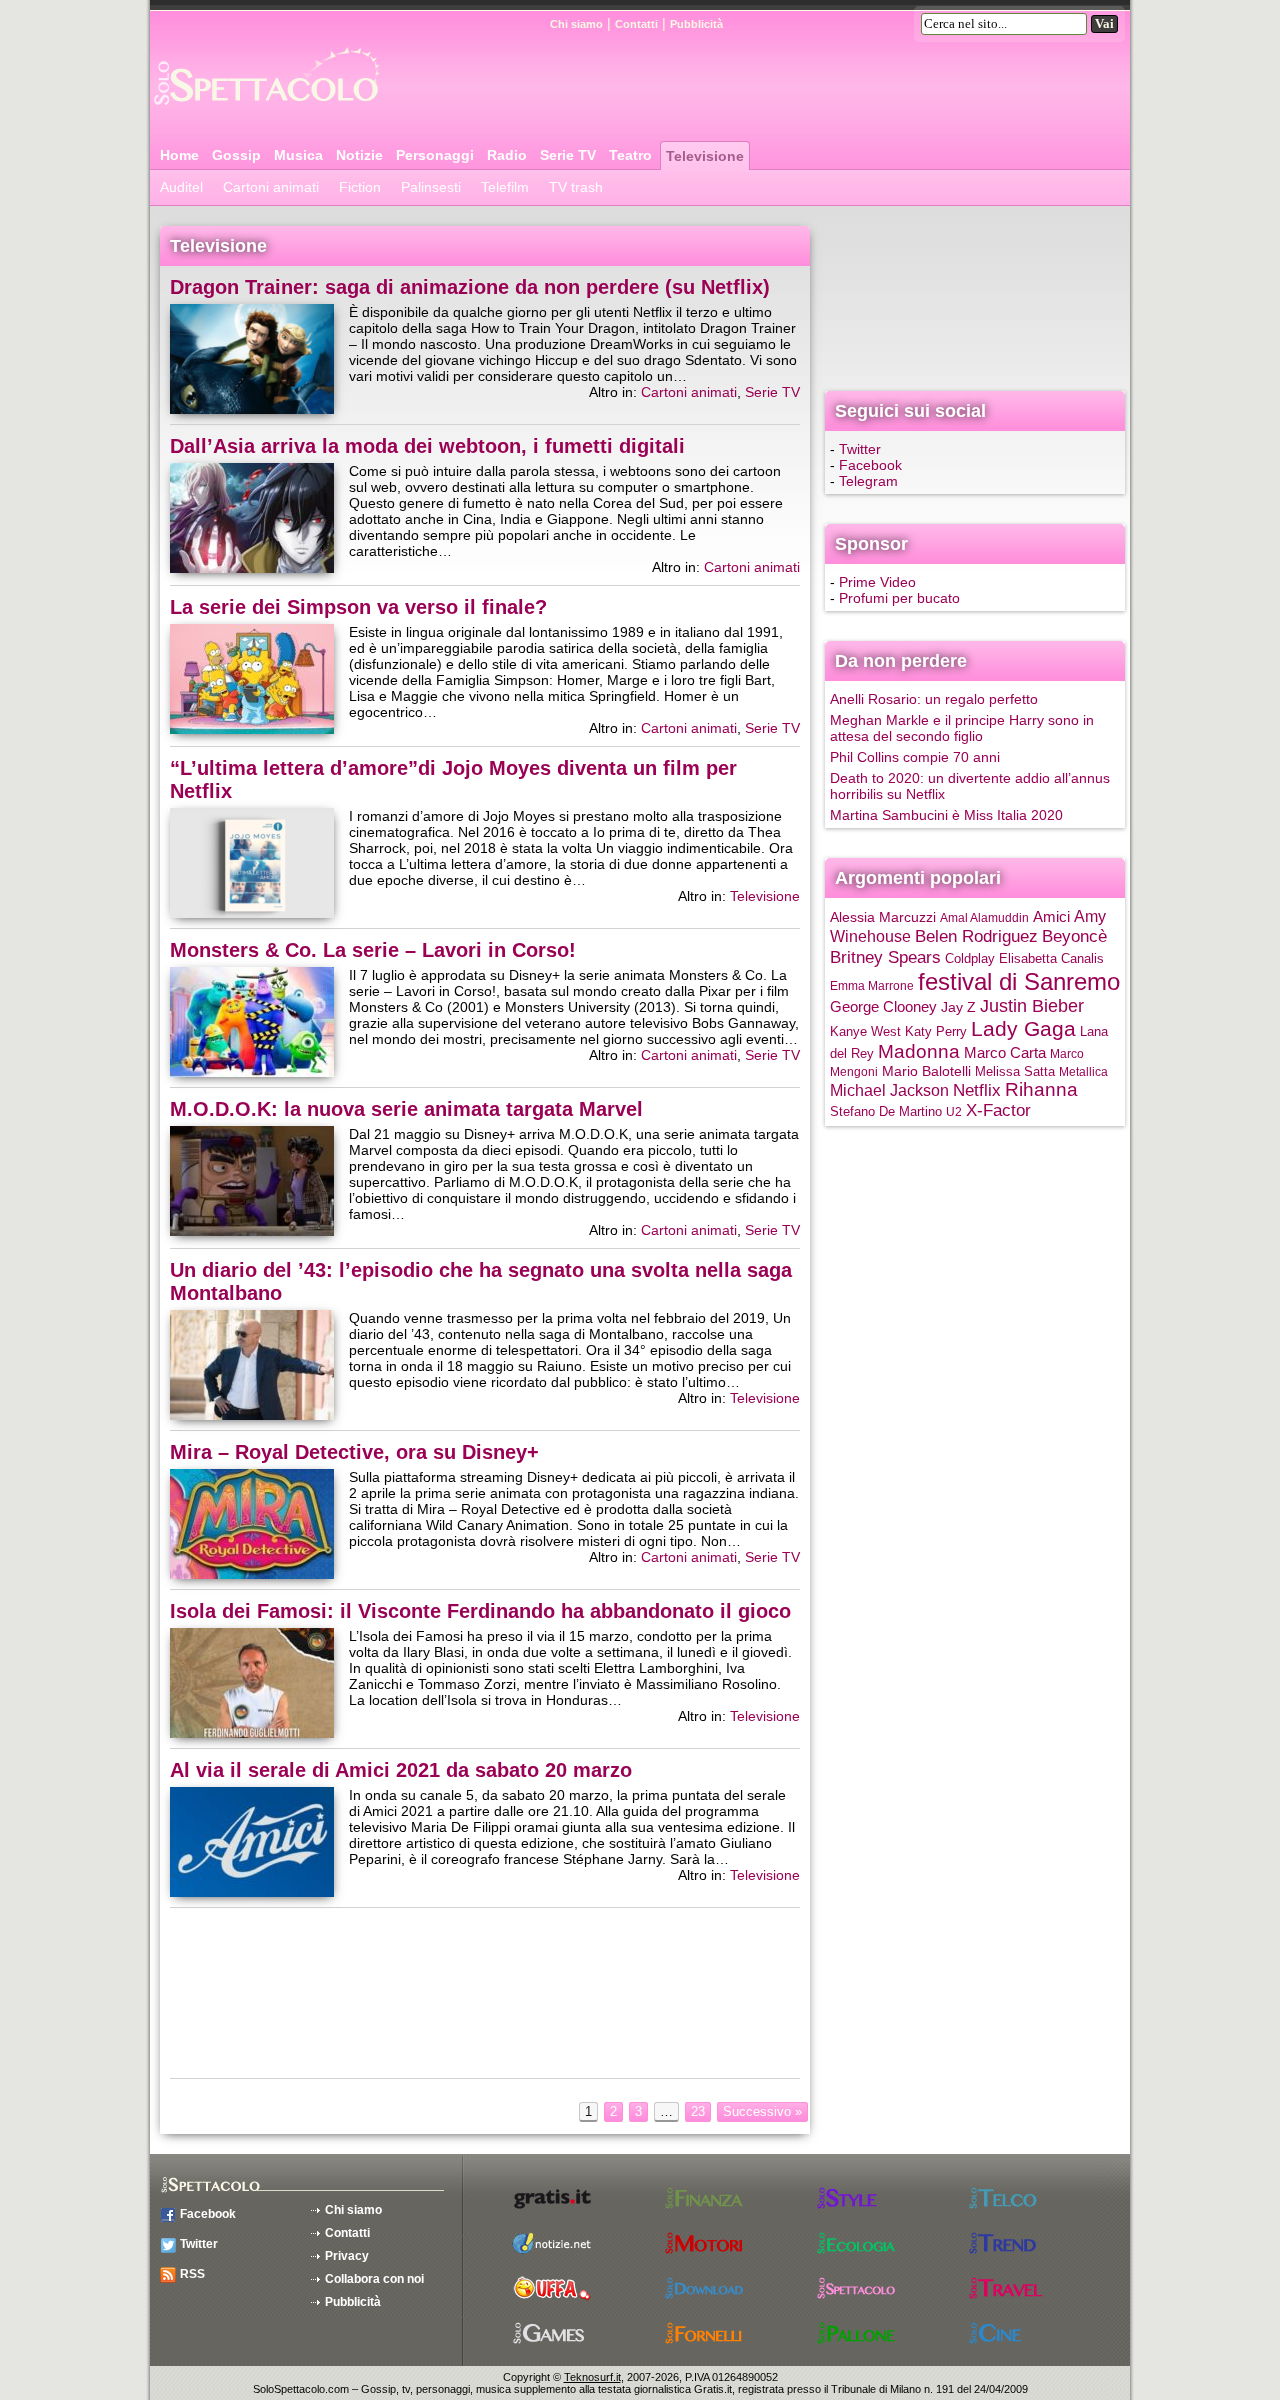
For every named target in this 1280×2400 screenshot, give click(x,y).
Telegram (868, 481)
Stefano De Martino (886, 1112)
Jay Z (958, 1007)
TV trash (576, 187)
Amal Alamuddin (984, 918)
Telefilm (505, 187)
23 (698, 2111)
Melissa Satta (1015, 1072)
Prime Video (877, 582)
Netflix (977, 1090)
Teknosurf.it (592, 2377)
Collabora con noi (374, 2279)
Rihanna (1041, 1089)
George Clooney (883, 1006)
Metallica (1083, 1072)
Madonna (919, 1051)
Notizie (359, 155)
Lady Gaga (1023, 1028)
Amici (1051, 917)
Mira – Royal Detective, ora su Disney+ (354, 1452)
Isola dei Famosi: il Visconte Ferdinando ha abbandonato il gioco (480, 1611)
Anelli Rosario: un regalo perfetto (934, 699)
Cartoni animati (271, 187)
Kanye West (865, 1032)
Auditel (181, 187)
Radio (507, 155)
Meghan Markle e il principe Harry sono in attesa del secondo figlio (962, 728)
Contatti (636, 24)
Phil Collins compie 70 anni (915, 757)
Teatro (630, 155)
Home (179, 155)
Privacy (347, 2256)
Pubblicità (696, 24)
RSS (192, 2274)
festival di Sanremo (1019, 981)
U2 (954, 1112)
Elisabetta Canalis (1051, 959)
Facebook (870, 465)
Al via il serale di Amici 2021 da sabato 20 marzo (401, 1770)
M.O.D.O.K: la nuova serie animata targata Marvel (406, 1109)
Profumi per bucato (899, 598)
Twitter (860, 449)
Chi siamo (576, 24)
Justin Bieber (1032, 1006)
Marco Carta (1005, 1052)
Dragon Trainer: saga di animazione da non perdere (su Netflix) (470, 287)
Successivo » (762, 2111)
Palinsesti (431, 187)
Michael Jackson (889, 1090)
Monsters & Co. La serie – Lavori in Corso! (373, 950)
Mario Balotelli (926, 1071)
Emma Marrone (872, 986)
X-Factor (998, 1110)
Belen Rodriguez (976, 936)
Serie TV (568, 155)
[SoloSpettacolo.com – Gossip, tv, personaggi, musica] (265, 113)
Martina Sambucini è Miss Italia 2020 (946, 815)
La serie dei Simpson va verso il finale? (358, 607)
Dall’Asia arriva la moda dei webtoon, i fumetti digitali (427, 446)
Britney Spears (885, 957)
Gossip (236, 155)
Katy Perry (936, 1031)
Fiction (360, 187)
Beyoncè (1074, 936)
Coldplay (970, 959)
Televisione (705, 156)
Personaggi (435, 155)
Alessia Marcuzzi (883, 917)
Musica (298, 155)
